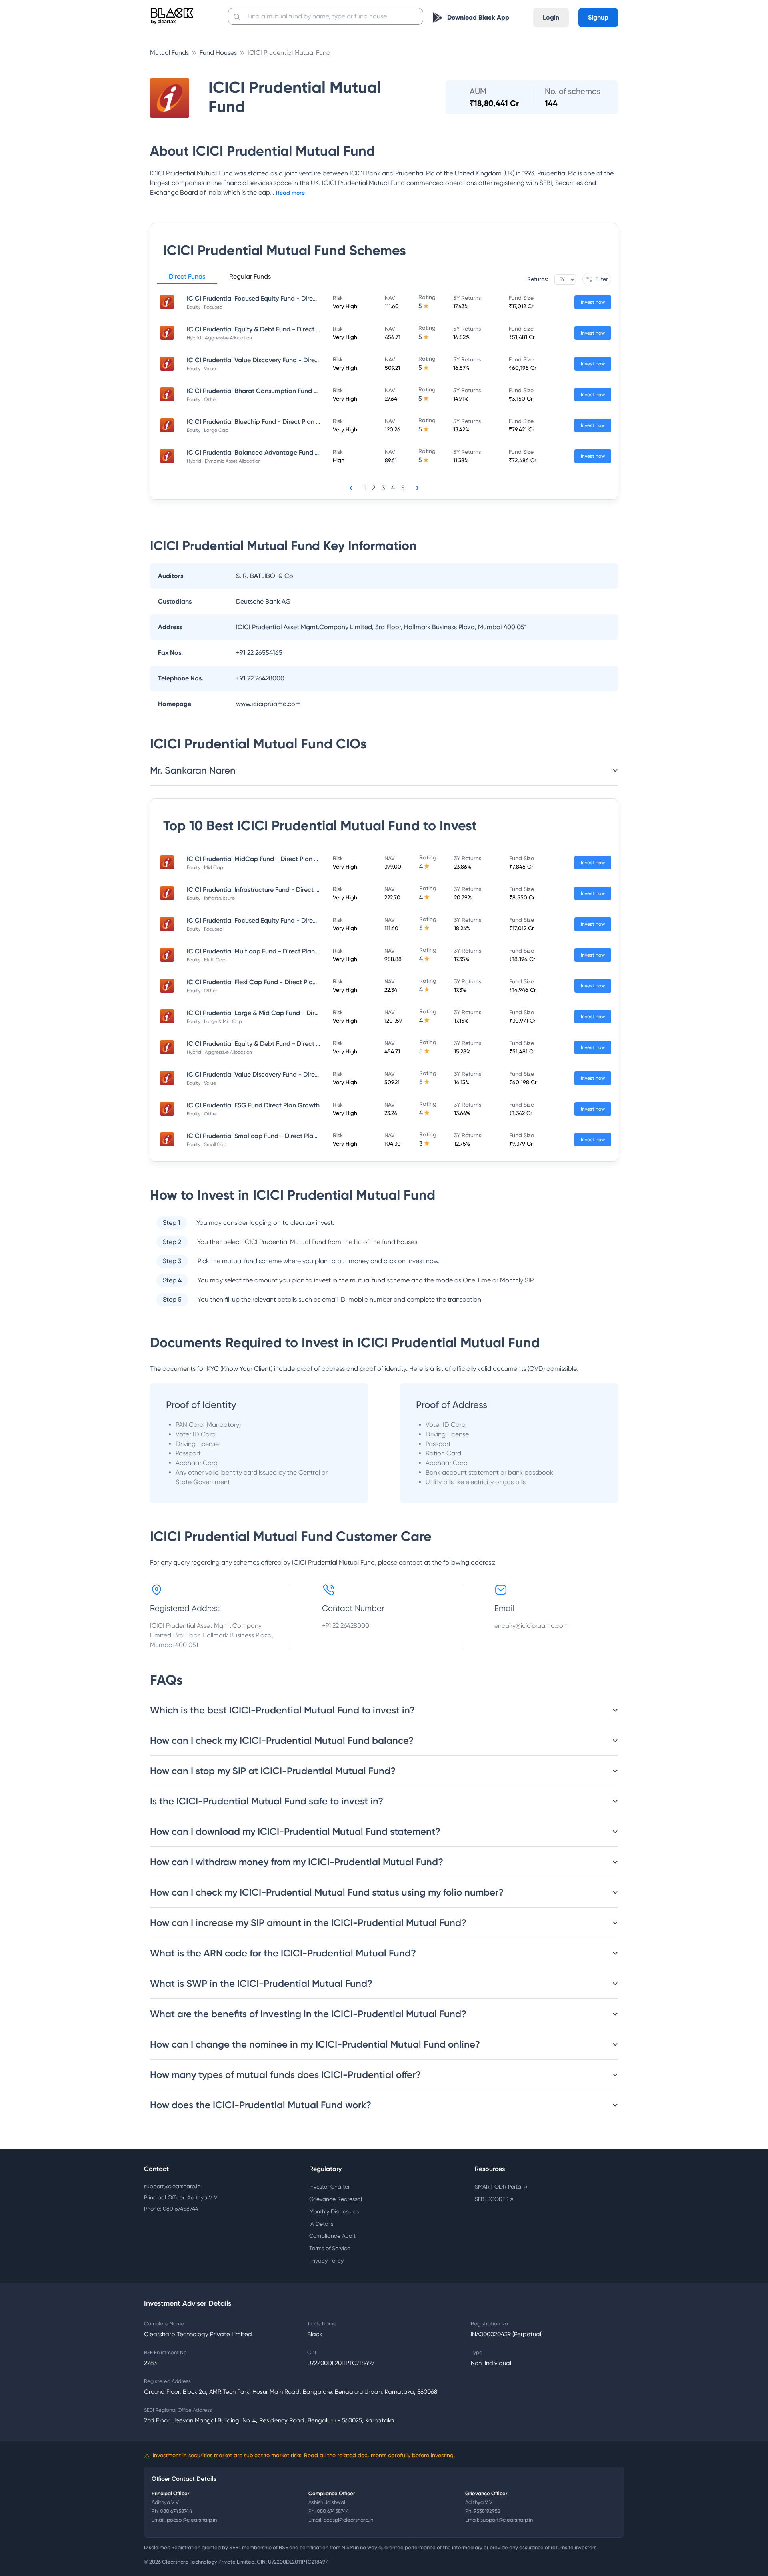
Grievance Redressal (336, 2199)
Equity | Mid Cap (205, 867)
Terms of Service (330, 2248)
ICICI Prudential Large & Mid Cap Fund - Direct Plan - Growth (277, 1013)
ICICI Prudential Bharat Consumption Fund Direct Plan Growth (278, 391)
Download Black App (478, 17)
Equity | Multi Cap (206, 960)
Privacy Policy (326, 2261)
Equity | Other (202, 399)
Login (551, 17)
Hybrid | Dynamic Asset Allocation (224, 461)
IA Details (321, 2224)
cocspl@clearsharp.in (348, 2520)
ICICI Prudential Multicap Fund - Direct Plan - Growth (265, 951)
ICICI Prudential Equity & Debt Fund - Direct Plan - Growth (272, 329)
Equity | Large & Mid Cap (214, 1021)
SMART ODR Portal (501, 2187)
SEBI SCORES (494, 2199)
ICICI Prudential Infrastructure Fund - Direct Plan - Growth (272, 890)
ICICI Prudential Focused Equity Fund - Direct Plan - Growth (274, 298)
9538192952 (487, 2511)
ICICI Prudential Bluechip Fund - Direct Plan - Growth (265, 422)
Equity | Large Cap (208, 430)
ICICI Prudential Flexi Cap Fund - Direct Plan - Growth (266, 982)
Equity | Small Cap (207, 1144)
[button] (187, 278)
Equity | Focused (205, 307)
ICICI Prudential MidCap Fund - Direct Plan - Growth (264, 859)
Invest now (593, 302)
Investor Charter (329, 2187)
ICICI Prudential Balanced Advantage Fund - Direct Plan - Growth (283, 452)
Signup (598, 17)
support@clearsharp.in (172, 2186)
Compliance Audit (332, 2236)
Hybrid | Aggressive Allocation (219, 338)
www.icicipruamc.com (268, 704)
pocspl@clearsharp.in (192, 2520)
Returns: (538, 279)
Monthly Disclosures (334, 2211)
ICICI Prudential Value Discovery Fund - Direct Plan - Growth (275, 360)
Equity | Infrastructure (211, 898)
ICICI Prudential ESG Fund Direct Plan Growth (253, 1105)
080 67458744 (176, 2511)
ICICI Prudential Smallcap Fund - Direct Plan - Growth (266, 1136)
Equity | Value (201, 369)
